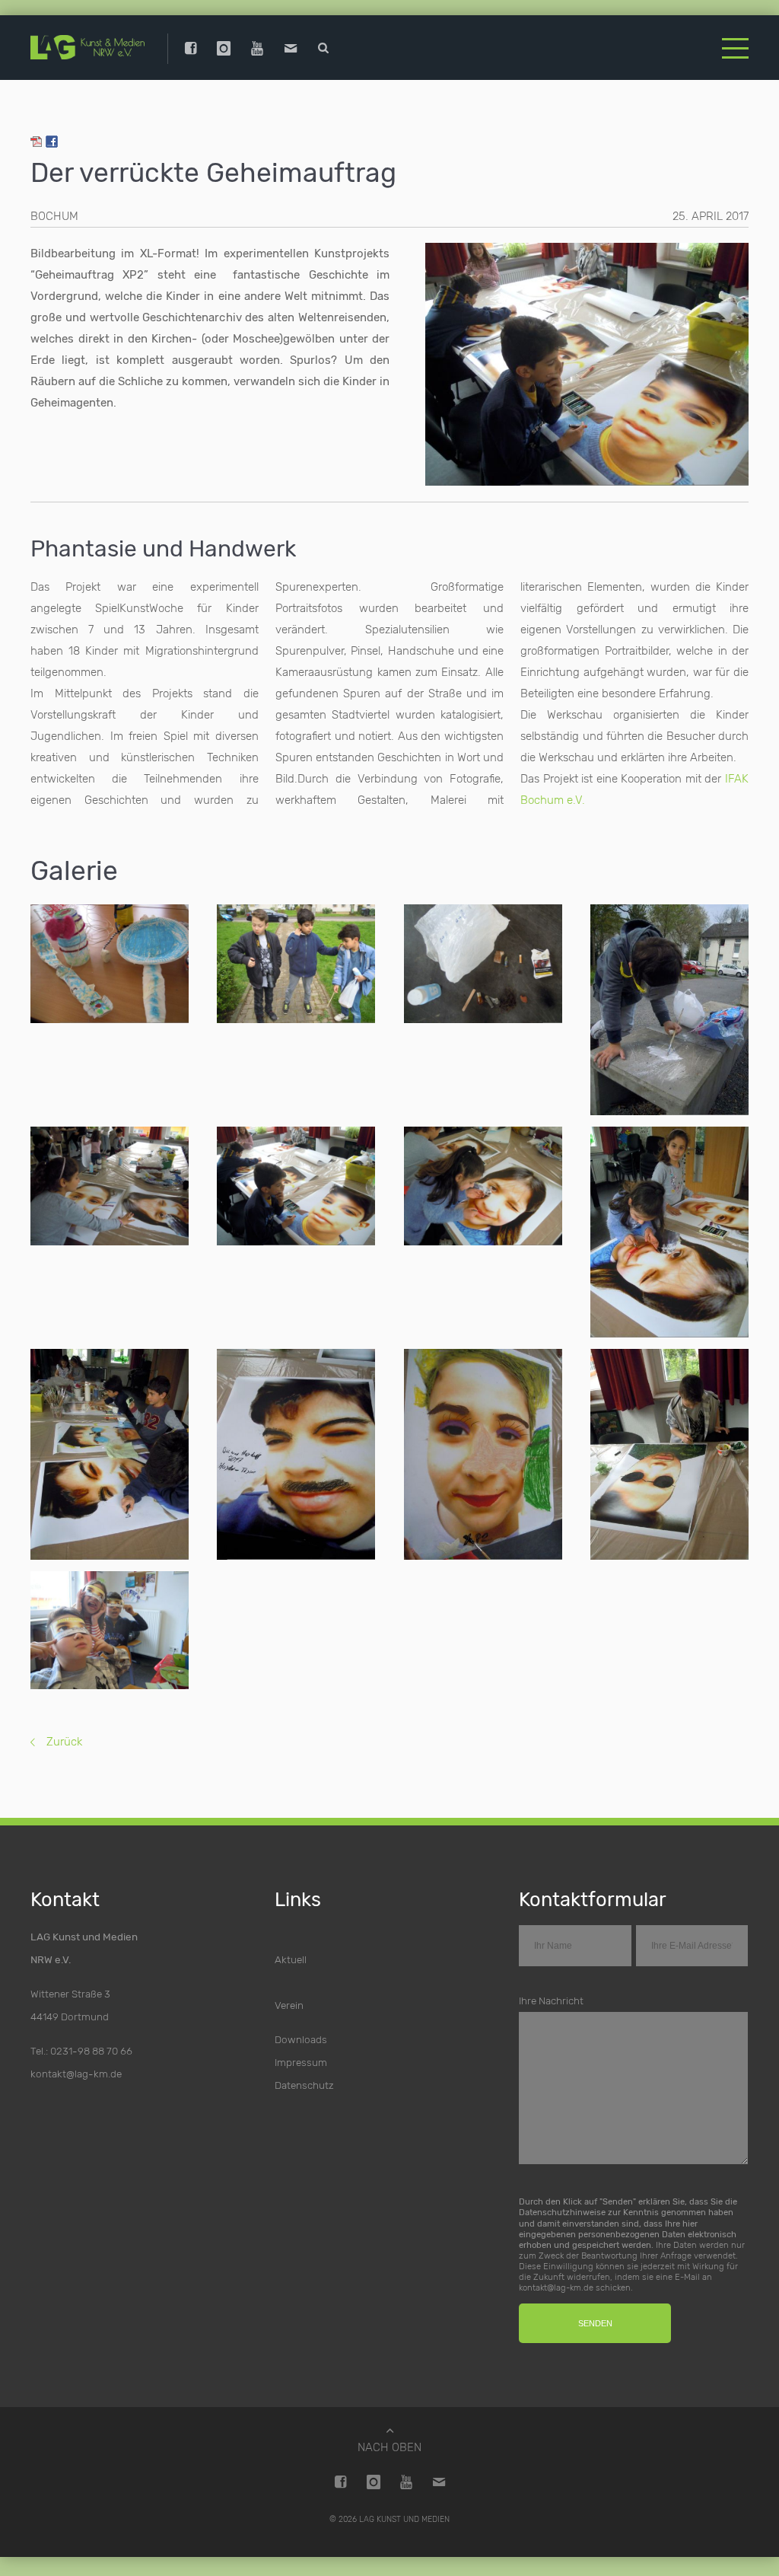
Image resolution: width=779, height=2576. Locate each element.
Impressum (301, 2062)
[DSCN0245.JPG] (483, 1186)
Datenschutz (304, 2085)
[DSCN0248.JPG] (110, 1454)
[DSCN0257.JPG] (669, 1454)
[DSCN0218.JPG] (296, 964)
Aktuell (291, 1959)
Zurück (64, 1742)
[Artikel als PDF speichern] (37, 144)
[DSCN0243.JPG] (296, 1186)
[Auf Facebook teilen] (52, 144)
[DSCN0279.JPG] (110, 1631)
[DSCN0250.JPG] (296, 1454)
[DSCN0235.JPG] (483, 964)
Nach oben (389, 2447)
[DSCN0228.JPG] (110, 964)
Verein (289, 2005)
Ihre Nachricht (551, 2001)
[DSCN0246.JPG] (669, 1232)
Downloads (301, 2039)
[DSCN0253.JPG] (483, 1454)
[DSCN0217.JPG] (669, 1010)
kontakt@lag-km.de (76, 2074)
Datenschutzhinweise (562, 2212)
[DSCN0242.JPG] (110, 1186)
